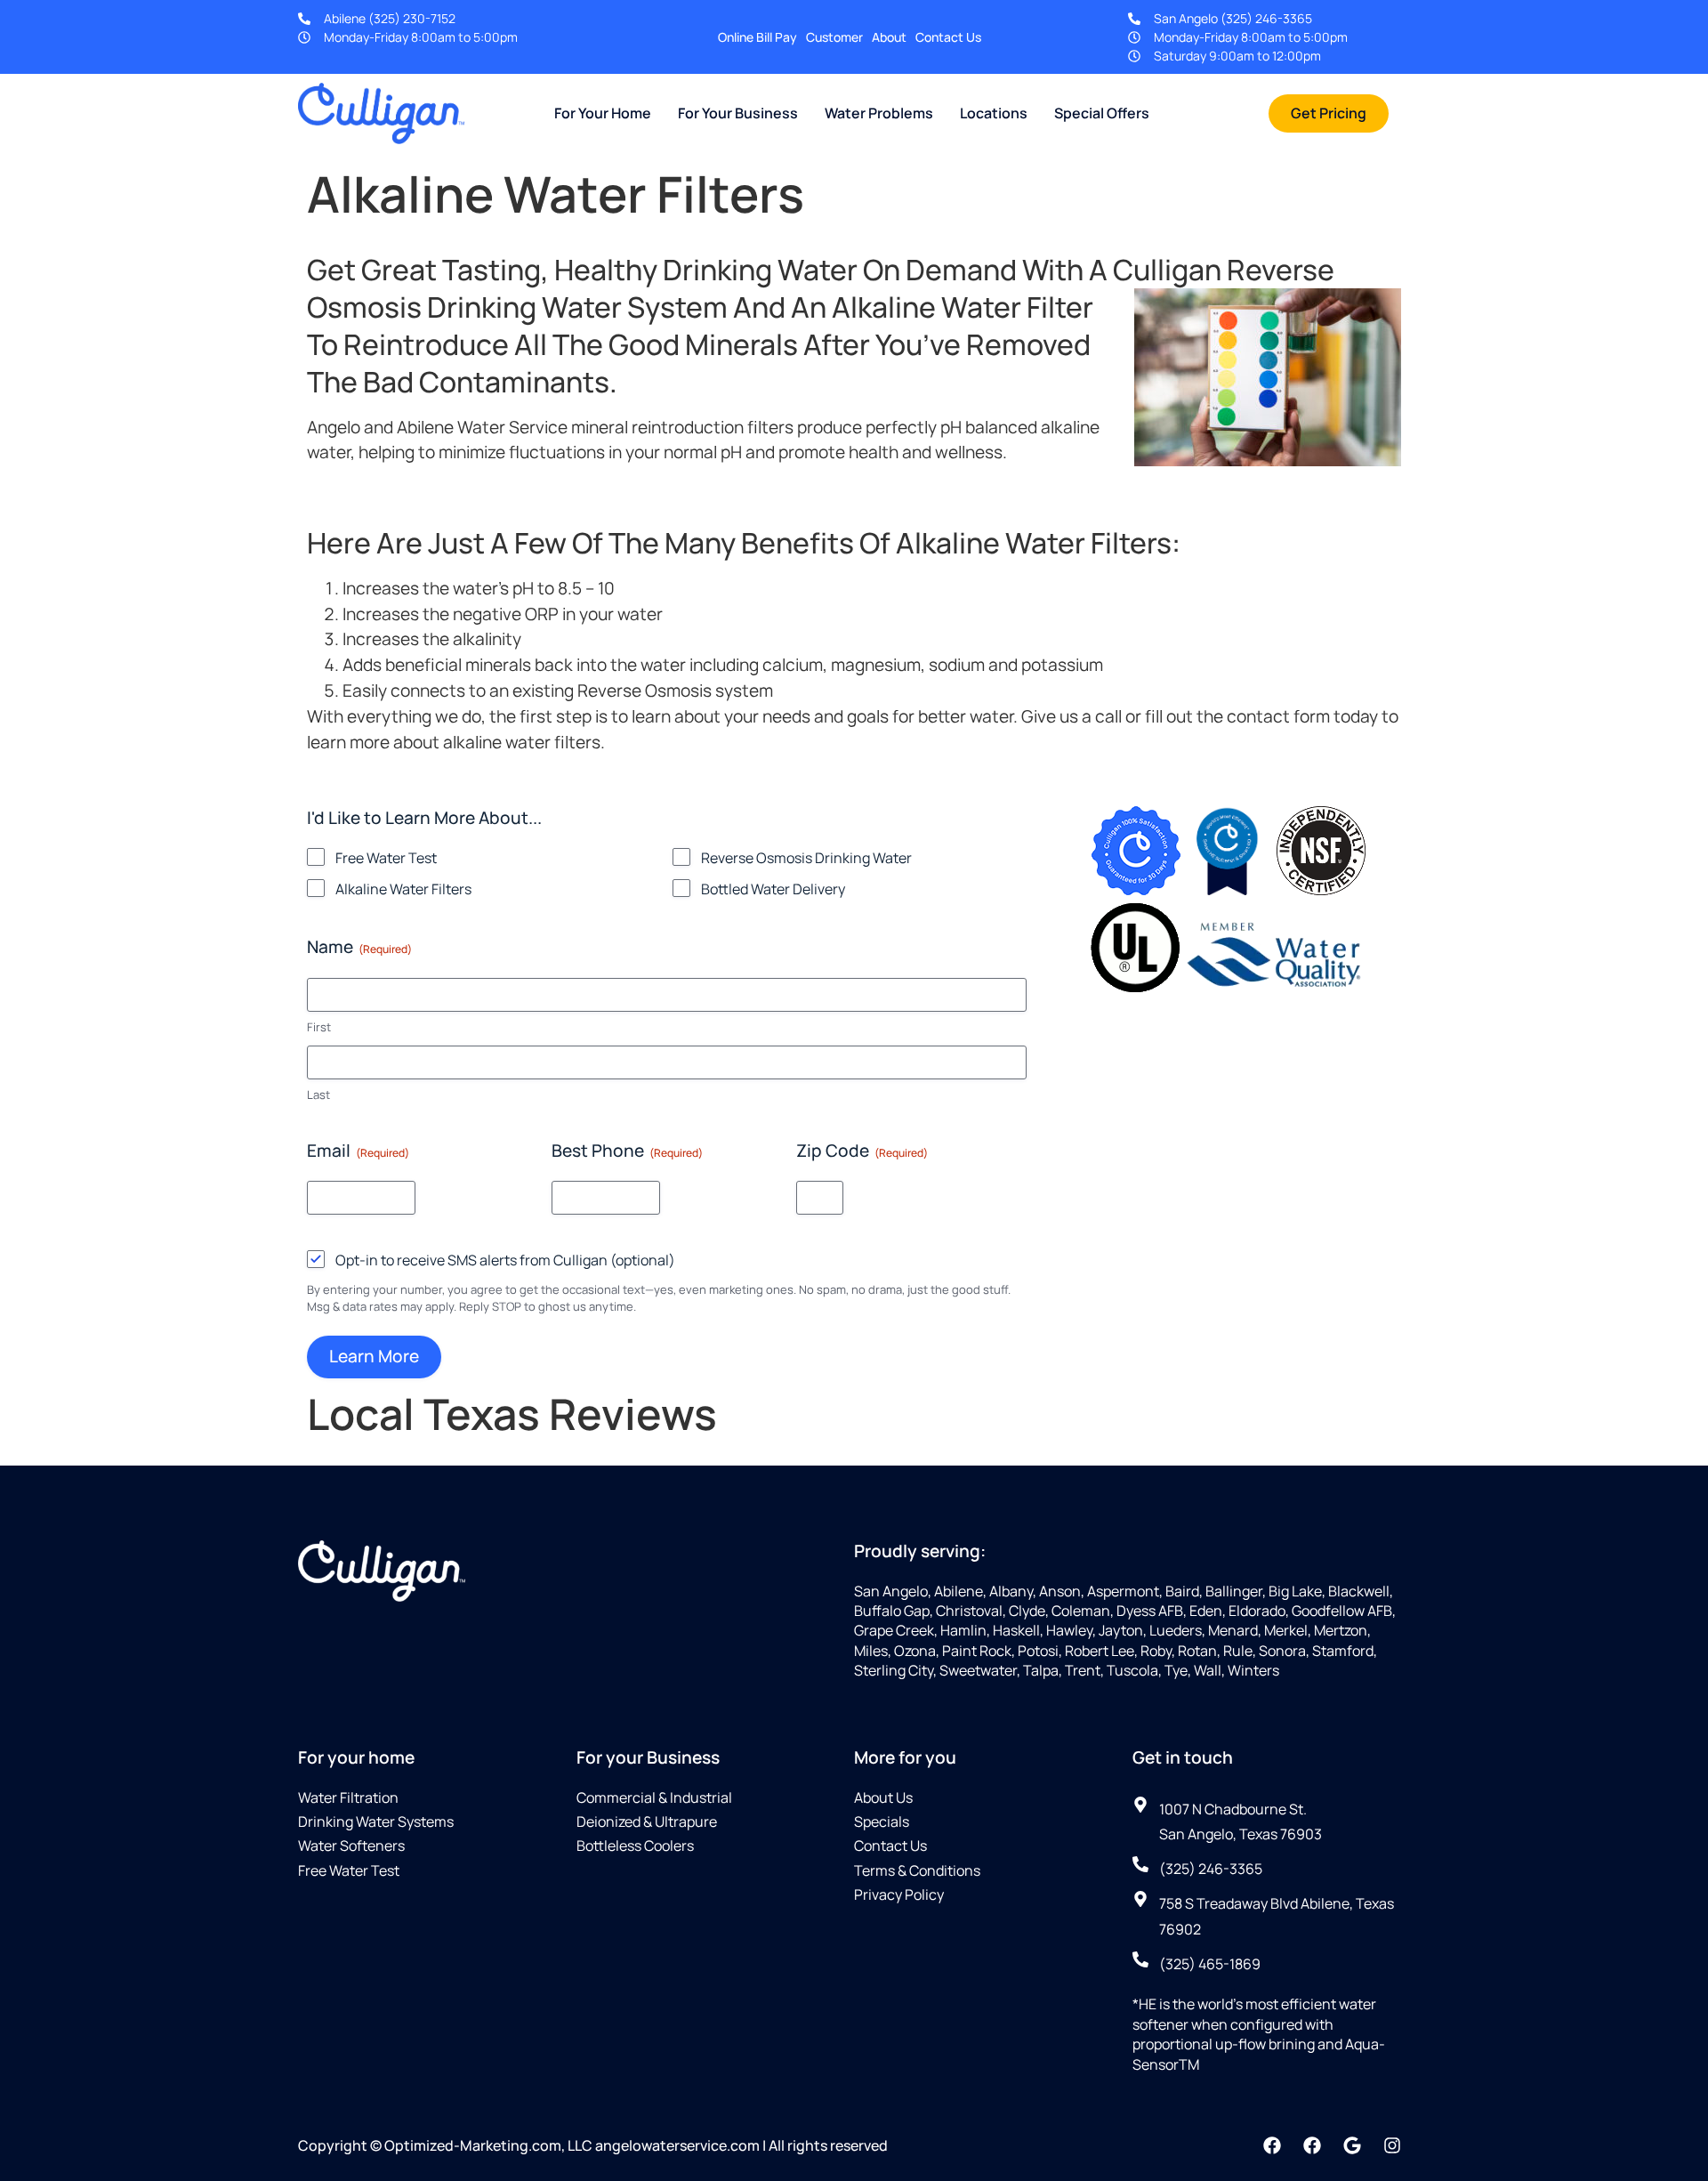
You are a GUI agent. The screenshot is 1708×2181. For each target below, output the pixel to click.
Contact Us (948, 37)
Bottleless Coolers (635, 1846)
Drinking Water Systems (376, 1822)
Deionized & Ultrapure (647, 1822)
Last (318, 1095)
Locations (994, 113)
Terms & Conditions (917, 1870)
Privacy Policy (899, 1894)
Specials (882, 1822)
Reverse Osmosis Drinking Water (806, 858)
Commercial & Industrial (654, 1797)
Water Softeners (351, 1846)
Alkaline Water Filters (403, 889)
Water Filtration (348, 1797)
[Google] (1352, 2145)
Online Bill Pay (757, 37)
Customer (834, 37)
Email (358, 1151)
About (889, 37)
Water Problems (879, 113)
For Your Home (603, 113)
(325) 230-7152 (412, 18)
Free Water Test (386, 858)
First (319, 1027)
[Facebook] (1272, 2145)
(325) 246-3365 (1266, 18)
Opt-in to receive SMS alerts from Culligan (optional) (505, 1260)
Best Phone (627, 1151)
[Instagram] (1392, 2145)
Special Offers (1102, 113)
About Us (883, 1797)
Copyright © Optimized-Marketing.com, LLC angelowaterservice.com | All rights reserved (593, 2145)
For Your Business (738, 113)
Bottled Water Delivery (773, 889)
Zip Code (862, 1151)
